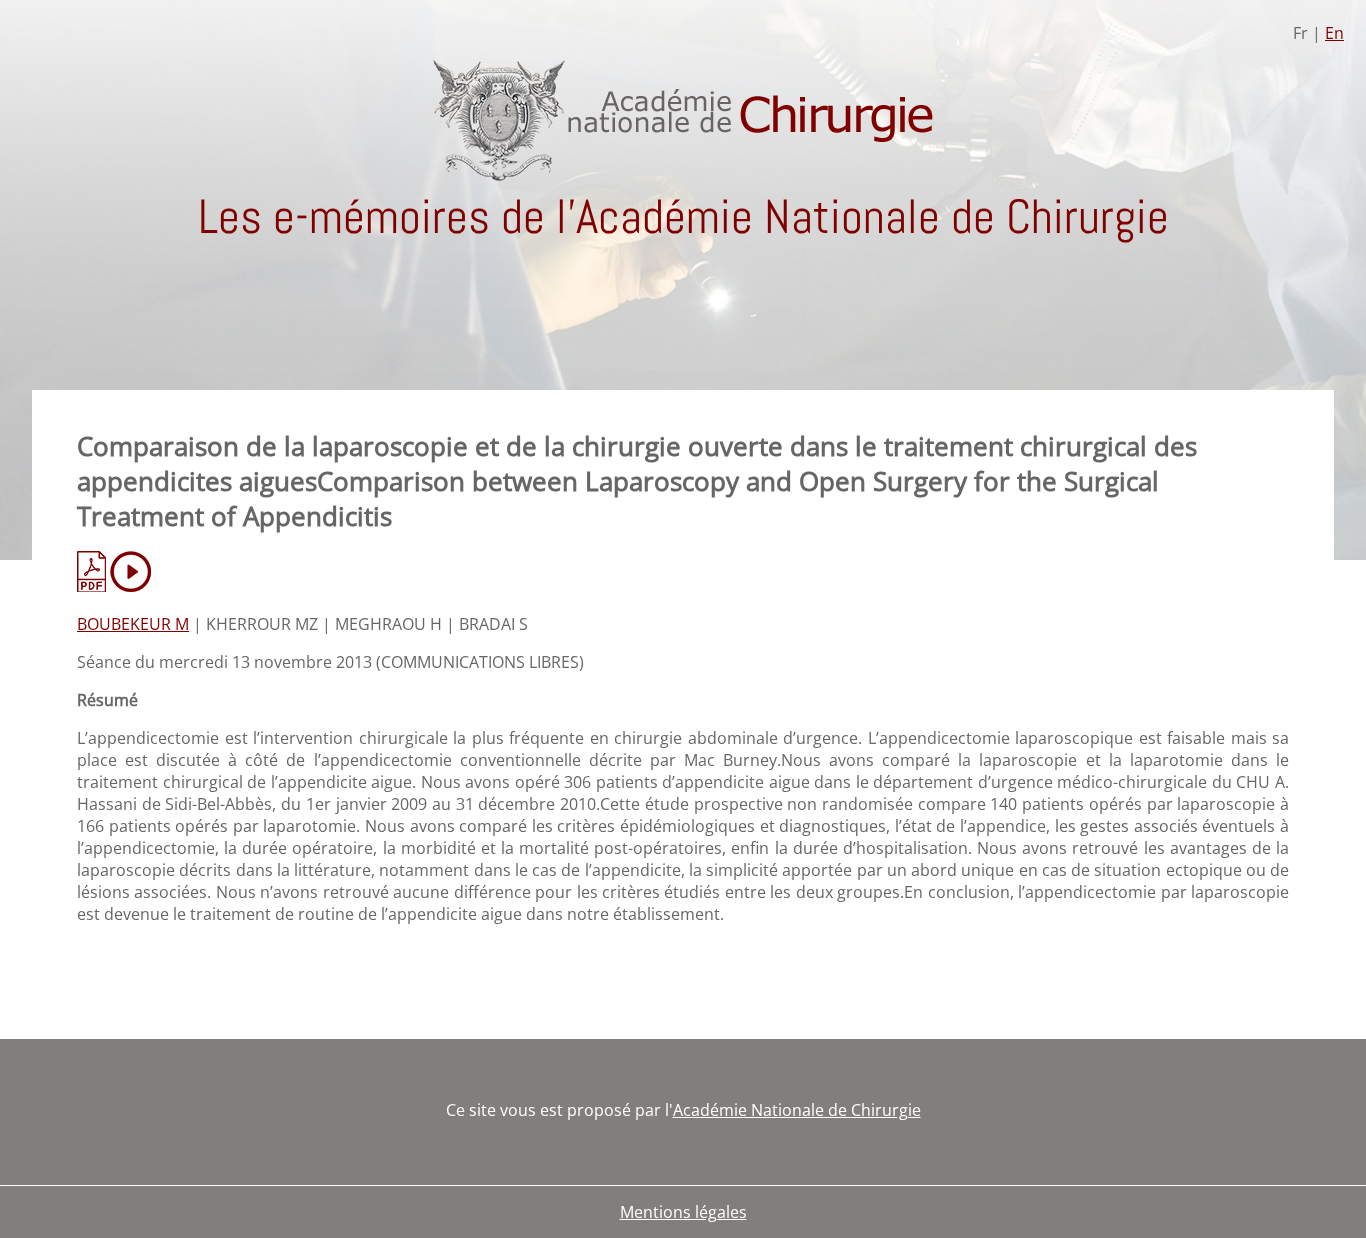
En (1334, 33)
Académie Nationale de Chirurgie (797, 1110)
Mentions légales (683, 1212)
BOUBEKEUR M (133, 624)
